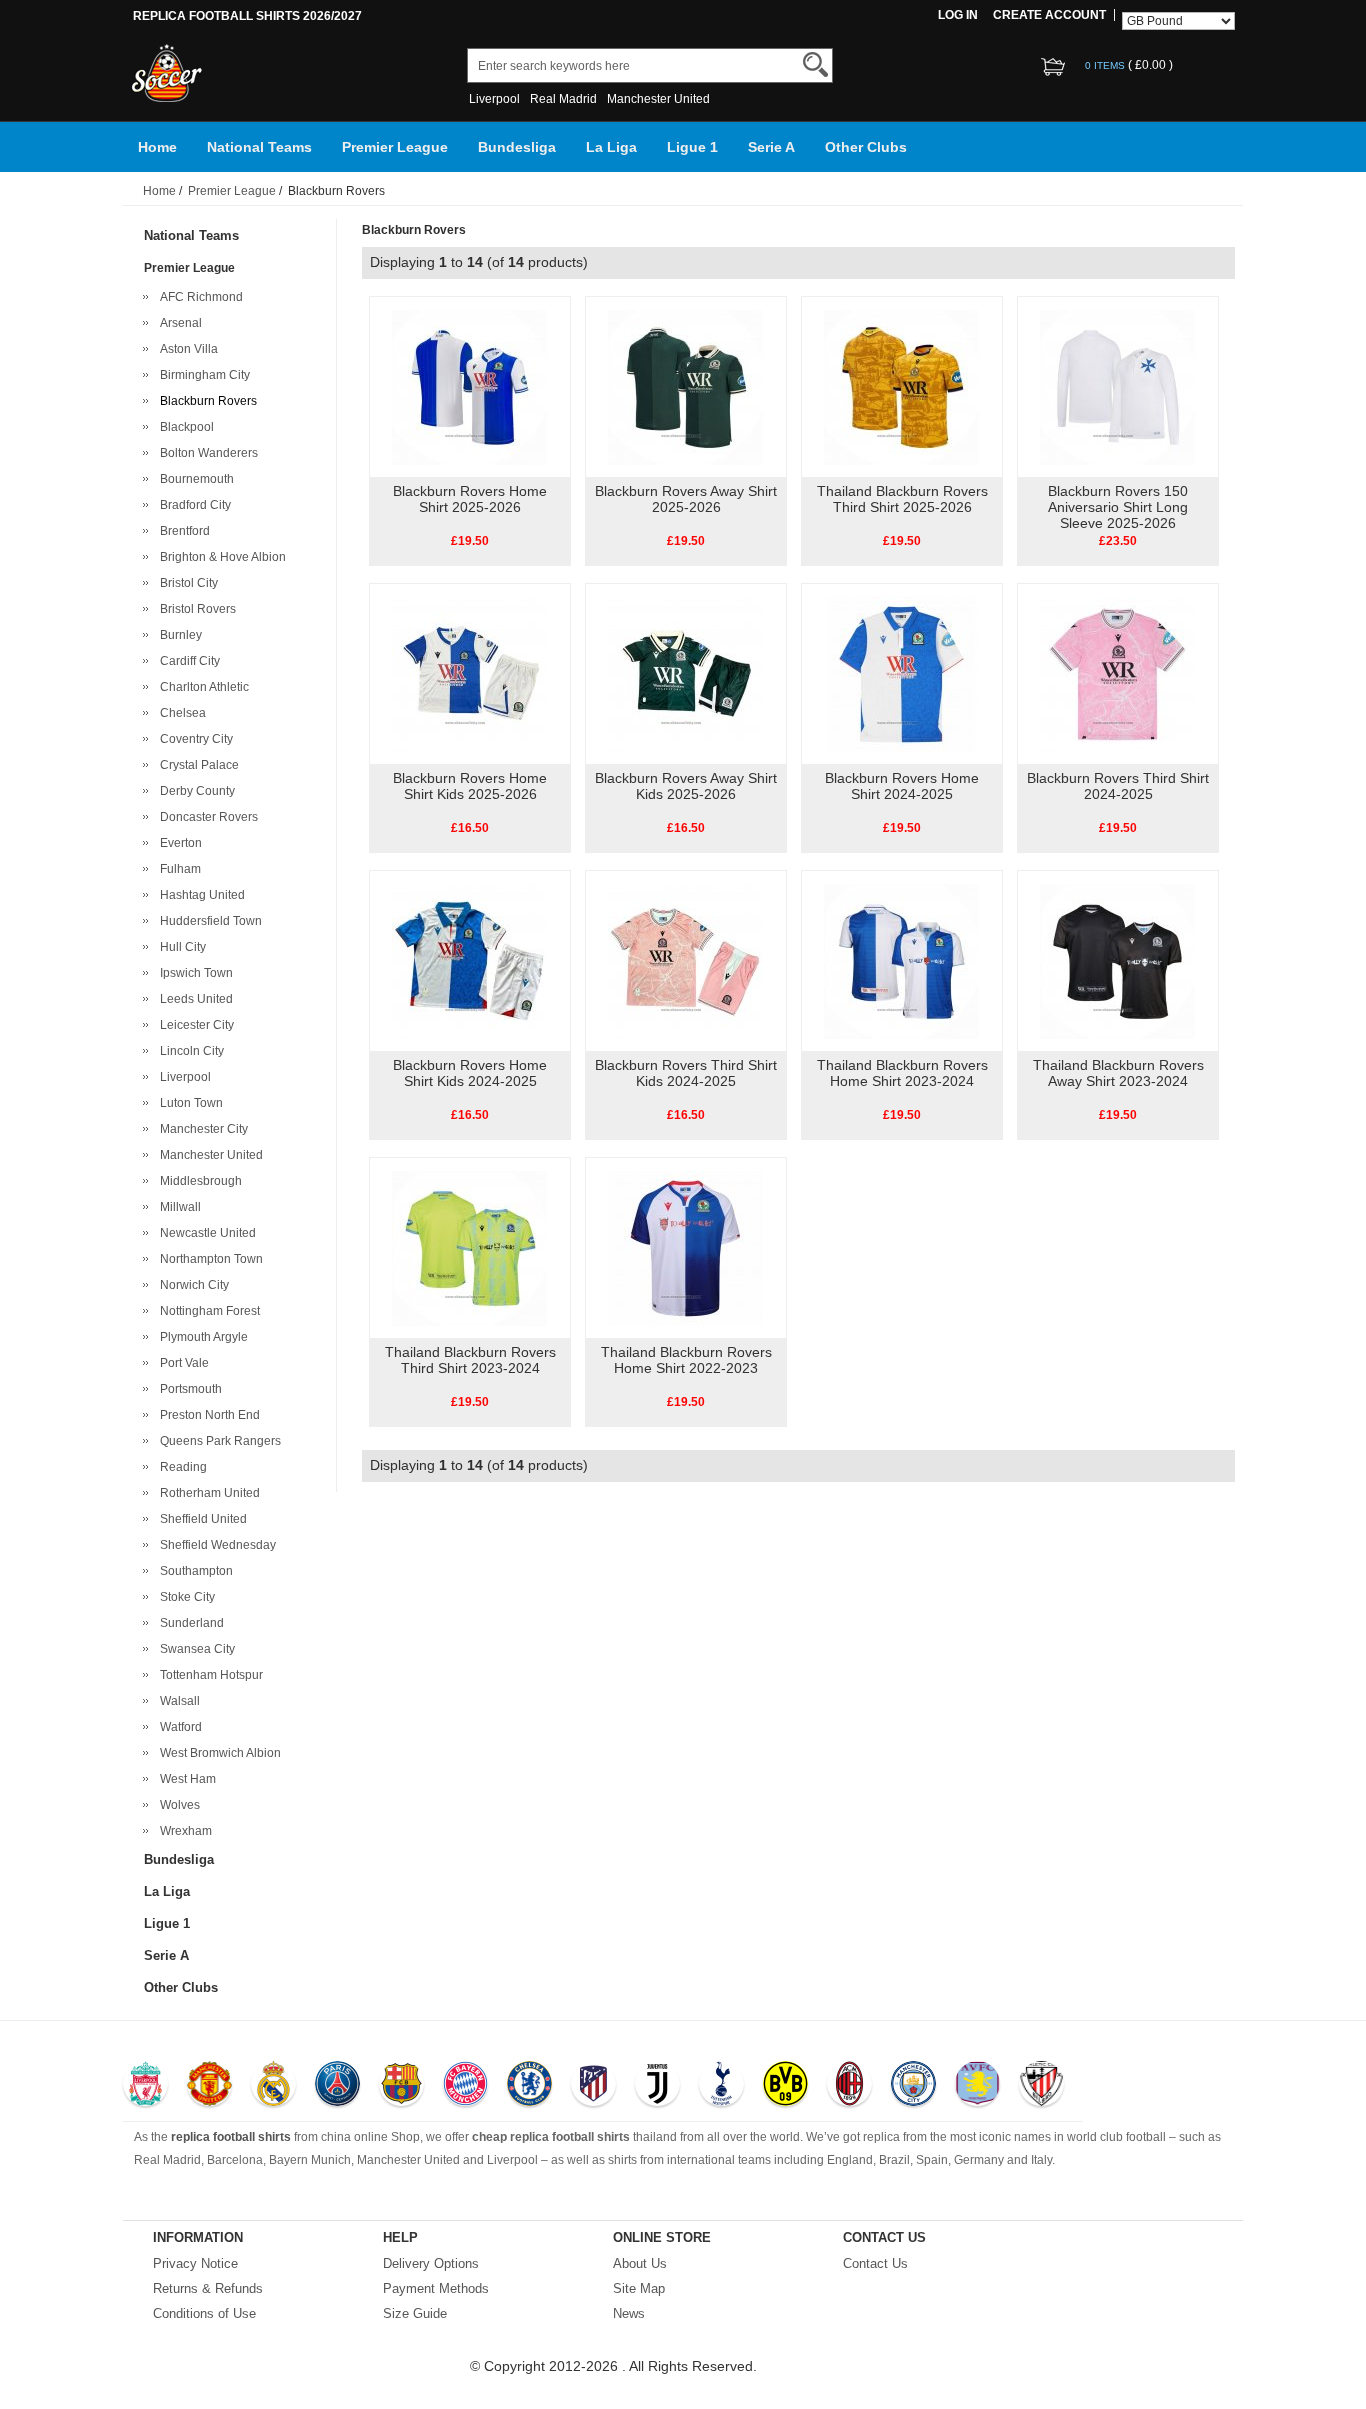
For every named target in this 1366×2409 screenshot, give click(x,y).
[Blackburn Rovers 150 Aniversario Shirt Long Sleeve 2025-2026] (1117, 386)
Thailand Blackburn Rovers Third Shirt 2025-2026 (902, 499)
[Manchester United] (209, 2086)
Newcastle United (205, 1233)
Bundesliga (517, 147)
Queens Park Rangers (217, 1441)
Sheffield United (200, 1519)
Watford (178, 1727)
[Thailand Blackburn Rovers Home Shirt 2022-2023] (685, 1247)
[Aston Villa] (977, 2086)
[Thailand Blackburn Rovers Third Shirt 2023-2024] (469, 1247)
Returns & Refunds (208, 2288)
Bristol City (186, 583)
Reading (180, 1467)
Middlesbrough (198, 1181)
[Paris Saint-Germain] (337, 2086)
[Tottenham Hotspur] (721, 2086)
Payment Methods (436, 2288)
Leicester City (194, 1025)
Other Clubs (866, 147)
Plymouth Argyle (201, 1337)
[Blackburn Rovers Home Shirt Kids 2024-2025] (469, 960)
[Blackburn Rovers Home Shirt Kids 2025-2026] (469, 673)
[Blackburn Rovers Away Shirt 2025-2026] (685, 386)
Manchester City (201, 1129)
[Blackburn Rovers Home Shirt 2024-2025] (901, 673)
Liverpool (494, 99)
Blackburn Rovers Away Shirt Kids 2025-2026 (686, 786)
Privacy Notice (195, 2263)
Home (157, 147)
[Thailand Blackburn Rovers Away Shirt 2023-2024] (1117, 960)
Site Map (639, 2288)
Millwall (177, 1207)
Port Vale (181, 1363)
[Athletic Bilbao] (1041, 2086)
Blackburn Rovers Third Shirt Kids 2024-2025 (686, 1073)
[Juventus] (657, 2086)
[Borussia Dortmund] (785, 2086)
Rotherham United (207, 1493)
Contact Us (875, 2263)
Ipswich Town (193, 973)
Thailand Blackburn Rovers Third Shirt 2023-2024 (470, 1360)
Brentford (182, 531)
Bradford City (192, 505)
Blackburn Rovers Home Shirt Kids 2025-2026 (470, 786)
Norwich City (191, 1285)
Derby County (194, 791)
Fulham (177, 869)
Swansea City (194, 1649)
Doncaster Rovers (206, 817)
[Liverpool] (145, 2086)
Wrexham (183, 1831)
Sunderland (189, 1623)
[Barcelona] (401, 2086)
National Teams (259, 147)
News (629, 2313)
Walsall (177, 1701)
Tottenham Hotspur (208, 1675)
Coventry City (193, 739)
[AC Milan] (849, 2086)
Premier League (395, 147)
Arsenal (178, 323)
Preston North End (207, 1415)
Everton (178, 843)
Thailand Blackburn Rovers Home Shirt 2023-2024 (902, 1073)
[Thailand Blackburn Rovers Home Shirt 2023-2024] (901, 960)
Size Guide (415, 2313)
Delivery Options (431, 2263)
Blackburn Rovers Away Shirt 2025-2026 (686, 499)
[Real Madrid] (273, 2086)
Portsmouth (188, 1389)
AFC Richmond (198, 297)
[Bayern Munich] (465, 2086)
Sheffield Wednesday (215, 1545)
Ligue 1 (692, 147)
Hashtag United (199, 895)
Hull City (180, 947)
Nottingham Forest (207, 1311)
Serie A (771, 147)
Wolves (177, 1805)
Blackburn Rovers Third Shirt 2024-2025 (1118, 786)
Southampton (193, 1571)
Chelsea (180, 713)
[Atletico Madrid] (593, 2086)
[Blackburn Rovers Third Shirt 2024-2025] (1117, 673)
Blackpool (184, 427)
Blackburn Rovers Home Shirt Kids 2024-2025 (470, 1073)
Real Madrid (563, 99)
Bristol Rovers (195, 609)
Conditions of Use (204, 2313)
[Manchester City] (913, 2086)
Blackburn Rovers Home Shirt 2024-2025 (902, 786)
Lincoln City (189, 1051)
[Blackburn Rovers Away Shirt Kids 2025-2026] (685, 673)
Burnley (178, 635)
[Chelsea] (529, 2086)
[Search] (815, 64)
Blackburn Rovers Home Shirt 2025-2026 (470, 499)
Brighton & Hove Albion (220, 557)
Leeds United (193, 999)
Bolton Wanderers (206, 453)
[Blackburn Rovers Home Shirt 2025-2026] (469, 386)
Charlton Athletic (201, 687)
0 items (1106, 65)
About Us (640, 2263)
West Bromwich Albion (217, 1753)
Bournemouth (194, 479)
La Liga (611, 147)
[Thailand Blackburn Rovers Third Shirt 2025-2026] (901, 386)
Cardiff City (187, 661)
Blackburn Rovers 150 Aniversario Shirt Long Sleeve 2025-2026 (1118, 507)
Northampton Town (208, 1259)
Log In (958, 15)
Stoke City (184, 1597)
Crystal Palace (196, 765)
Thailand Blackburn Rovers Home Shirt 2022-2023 (686, 1360)
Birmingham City (202, 375)
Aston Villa (186, 349)
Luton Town (188, 1103)
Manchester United (658, 99)
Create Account (1049, 15)
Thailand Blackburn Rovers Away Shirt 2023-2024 (1118, 1073)
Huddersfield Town (208, 921)
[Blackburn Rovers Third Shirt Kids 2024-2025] (685, 960)
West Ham (185, 1779)
